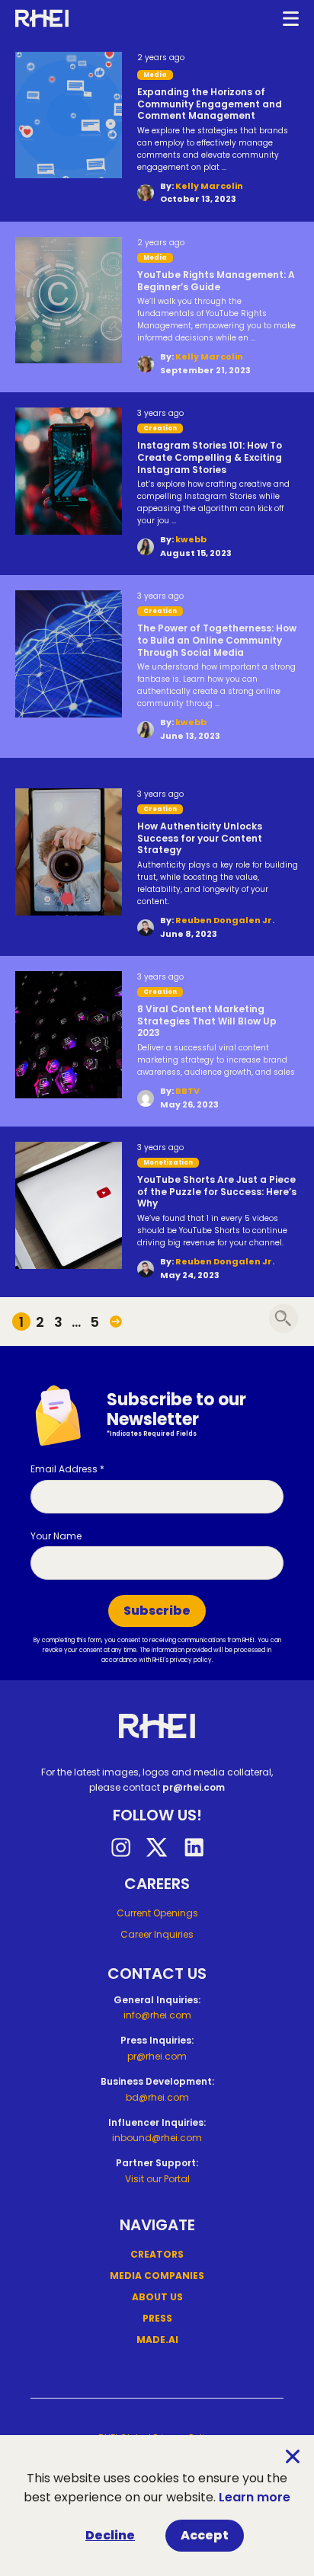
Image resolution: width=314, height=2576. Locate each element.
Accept (205, 2535)
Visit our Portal (157, 2179)
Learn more (255, 2497)
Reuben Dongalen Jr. (225, 920)
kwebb (191, 539)
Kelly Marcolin (209, 186)
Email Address (67, 1469)
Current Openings (157, 1913)
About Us (157, 2297)
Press (157, 2318)
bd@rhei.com (157, 2097)
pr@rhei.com (194, 1787)
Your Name (56, 1536)
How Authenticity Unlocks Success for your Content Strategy (200, 838)
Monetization (168, 1163)
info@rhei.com (157, 2015)
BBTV (187, 1091)
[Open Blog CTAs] (284, 1318)
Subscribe (157, 1611)
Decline (110, 2535)
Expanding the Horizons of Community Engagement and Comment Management (210, 104)
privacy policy (191, 1660)
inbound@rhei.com (157, 2138)
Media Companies (157, 2276)
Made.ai (157, 2339)
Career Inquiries (157, 1934)
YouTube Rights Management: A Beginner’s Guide (216, 281)
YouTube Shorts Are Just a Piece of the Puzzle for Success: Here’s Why (217, 1192)
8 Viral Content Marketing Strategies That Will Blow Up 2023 (207, 1021)
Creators (157, 2254)
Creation (160, 428)
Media (155, 258)
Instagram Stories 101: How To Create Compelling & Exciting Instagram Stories (210, 457)
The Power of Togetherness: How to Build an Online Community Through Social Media (217, 640)
